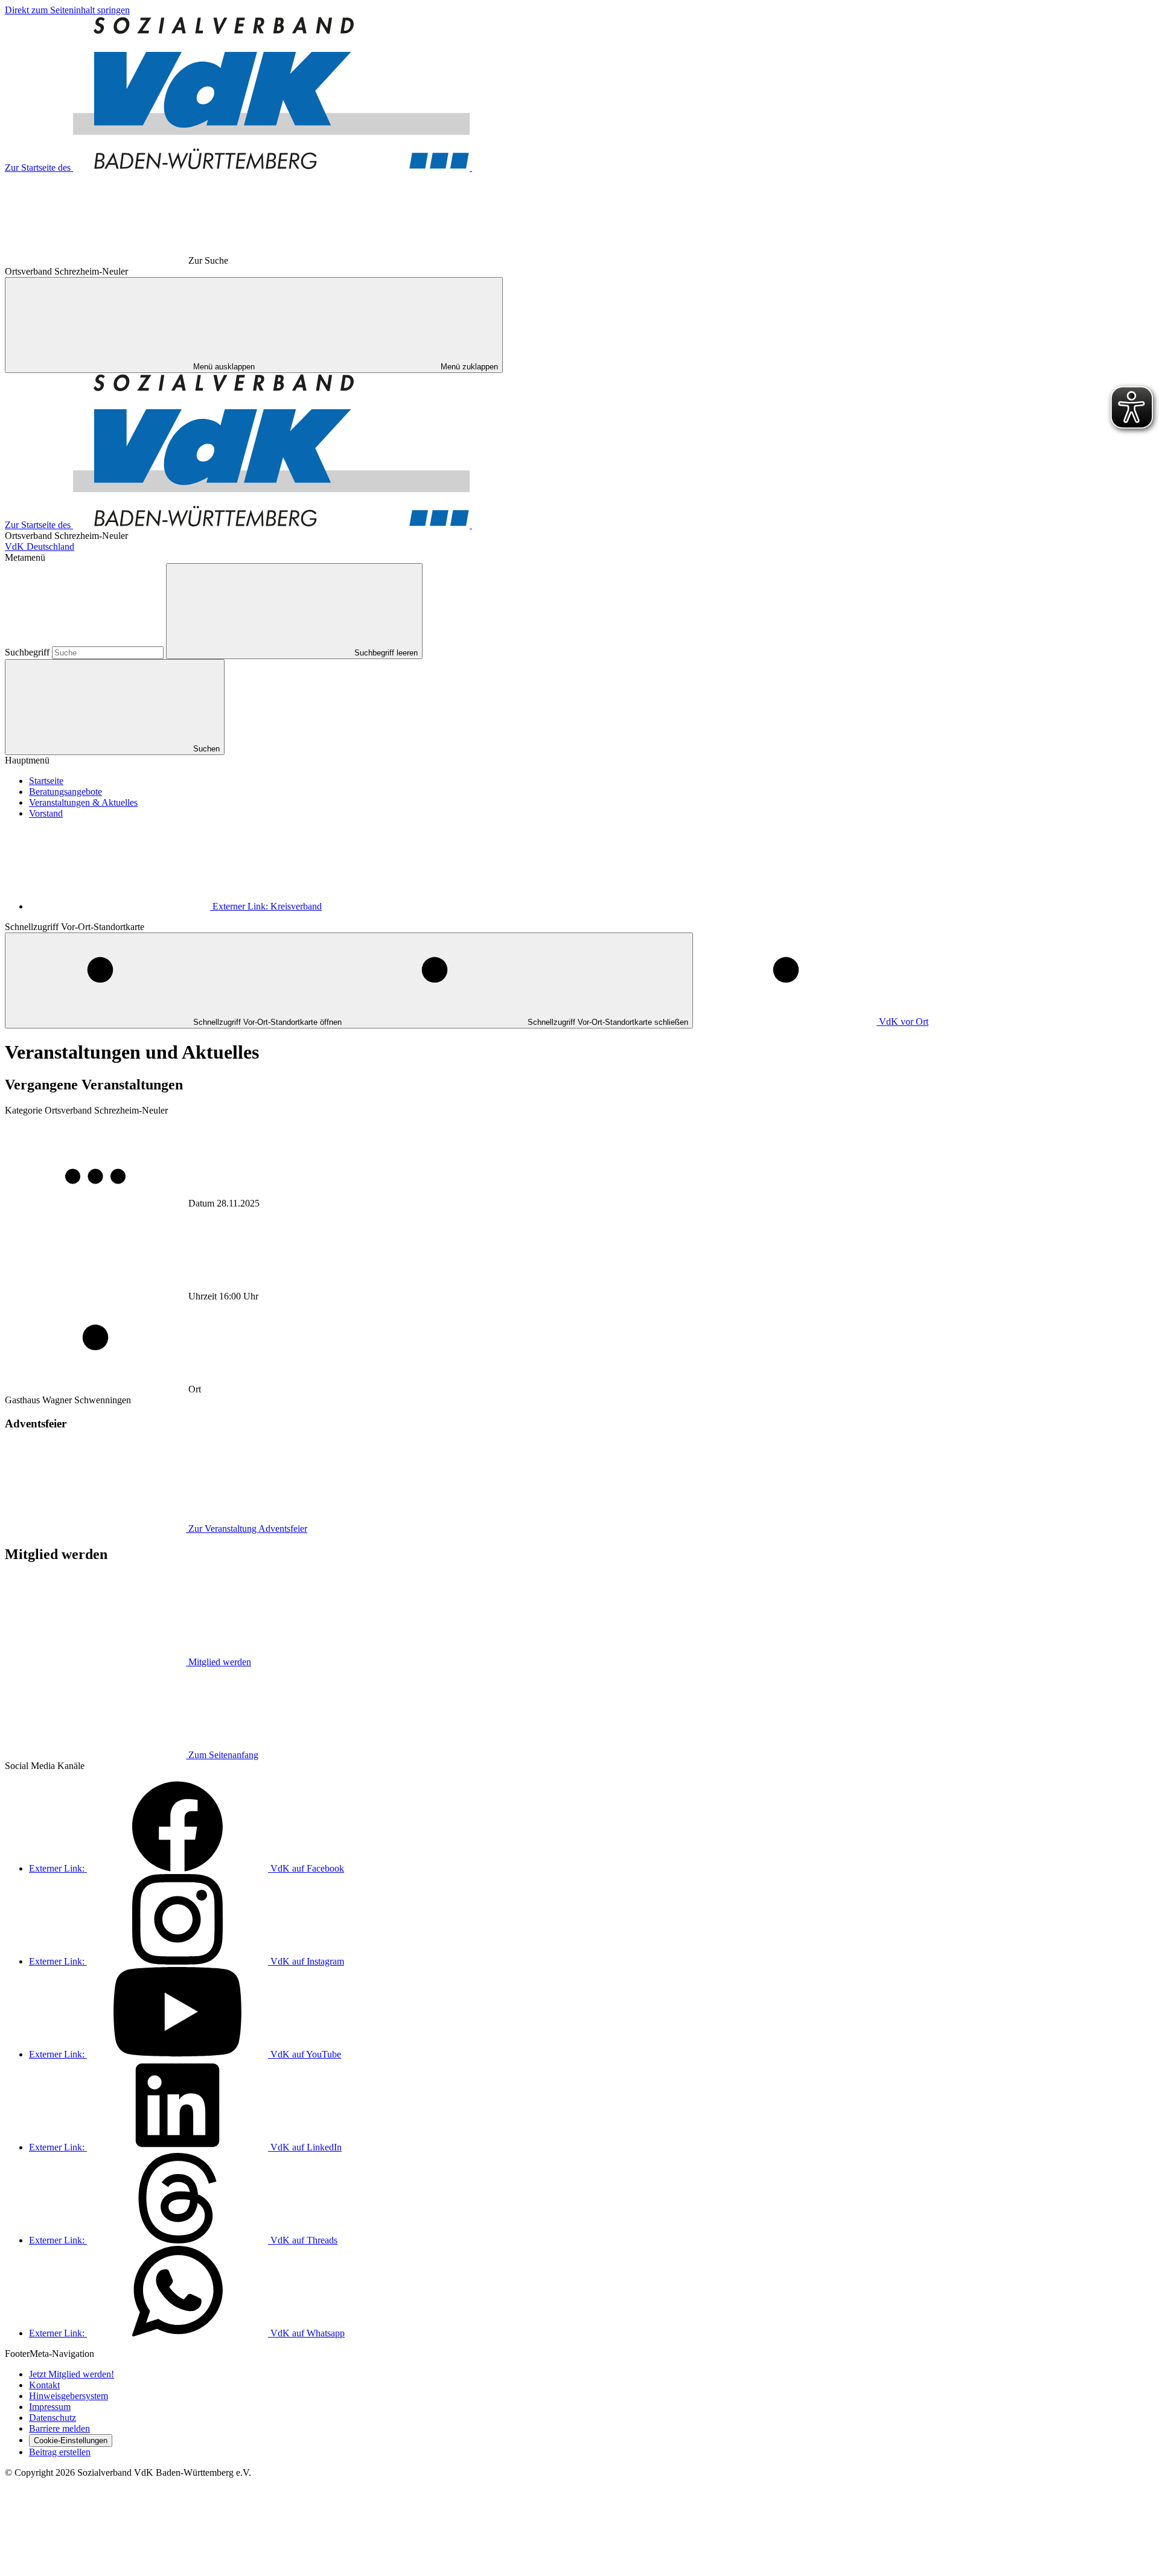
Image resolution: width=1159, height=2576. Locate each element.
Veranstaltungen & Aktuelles (83, 802)
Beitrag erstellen (60, 2452)
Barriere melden (59, 2428)
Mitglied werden (220, 1662)
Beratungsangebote (65, 792)
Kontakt (44, 2385)
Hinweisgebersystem (69, 2396)
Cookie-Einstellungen (71, 2441)
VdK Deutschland (40, 547)
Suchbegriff (28, 652)
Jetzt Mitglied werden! (72, 2374)
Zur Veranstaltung (248, 1529)
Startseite (46, 781)
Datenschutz (53, 2418)
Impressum (50, 2407)
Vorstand (46, 813)
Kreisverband (267, 906)
